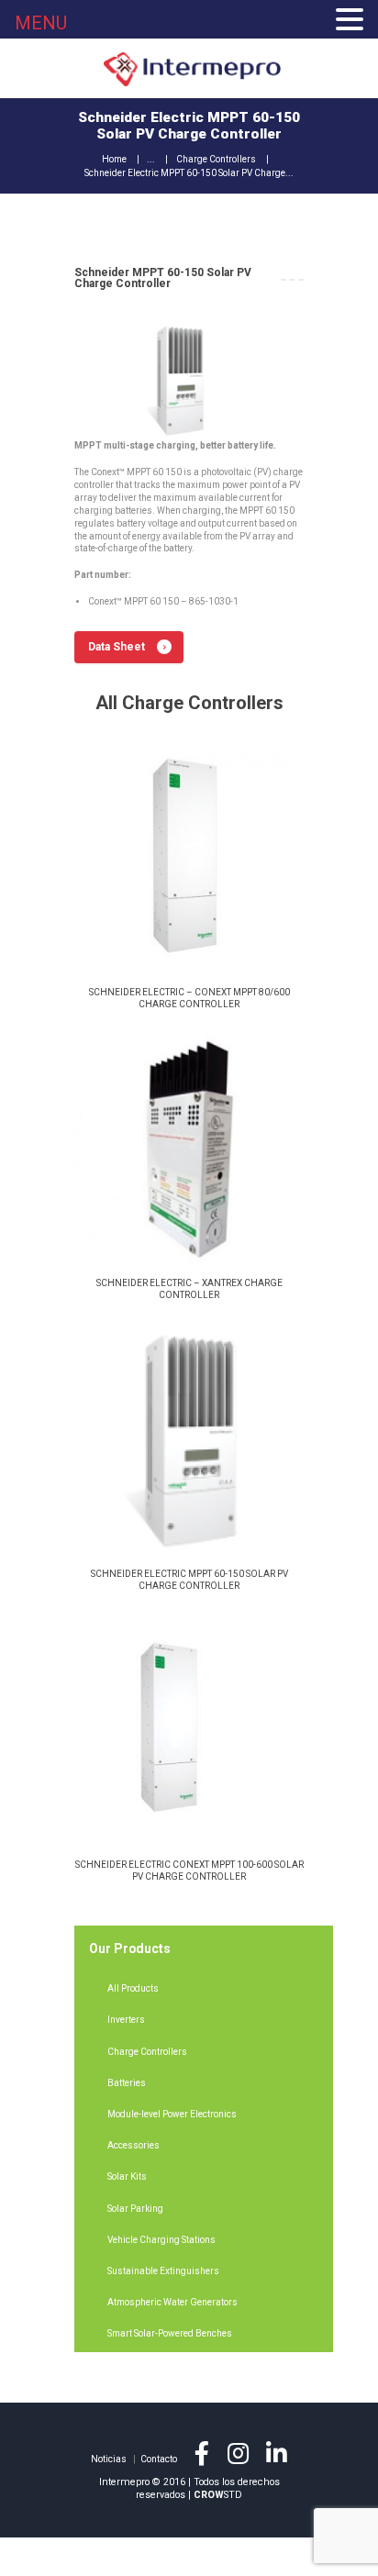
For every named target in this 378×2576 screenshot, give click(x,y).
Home (114, 159)
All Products (133, 1988)
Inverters (126, 2020)
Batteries (127, 2083)
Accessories (133, 2145)
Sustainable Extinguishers (163, 2271)
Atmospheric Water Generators (172, 2302)
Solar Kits (127, 2176)
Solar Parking (135, 2209)
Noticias (109, 2459)
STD (218, 2495)
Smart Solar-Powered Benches (170, 2333)
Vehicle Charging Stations (161, 2240)
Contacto (159, 2459)
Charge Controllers (216, 159)
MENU (41, 23)
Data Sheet (117, 647)
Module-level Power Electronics (172, 2114)
